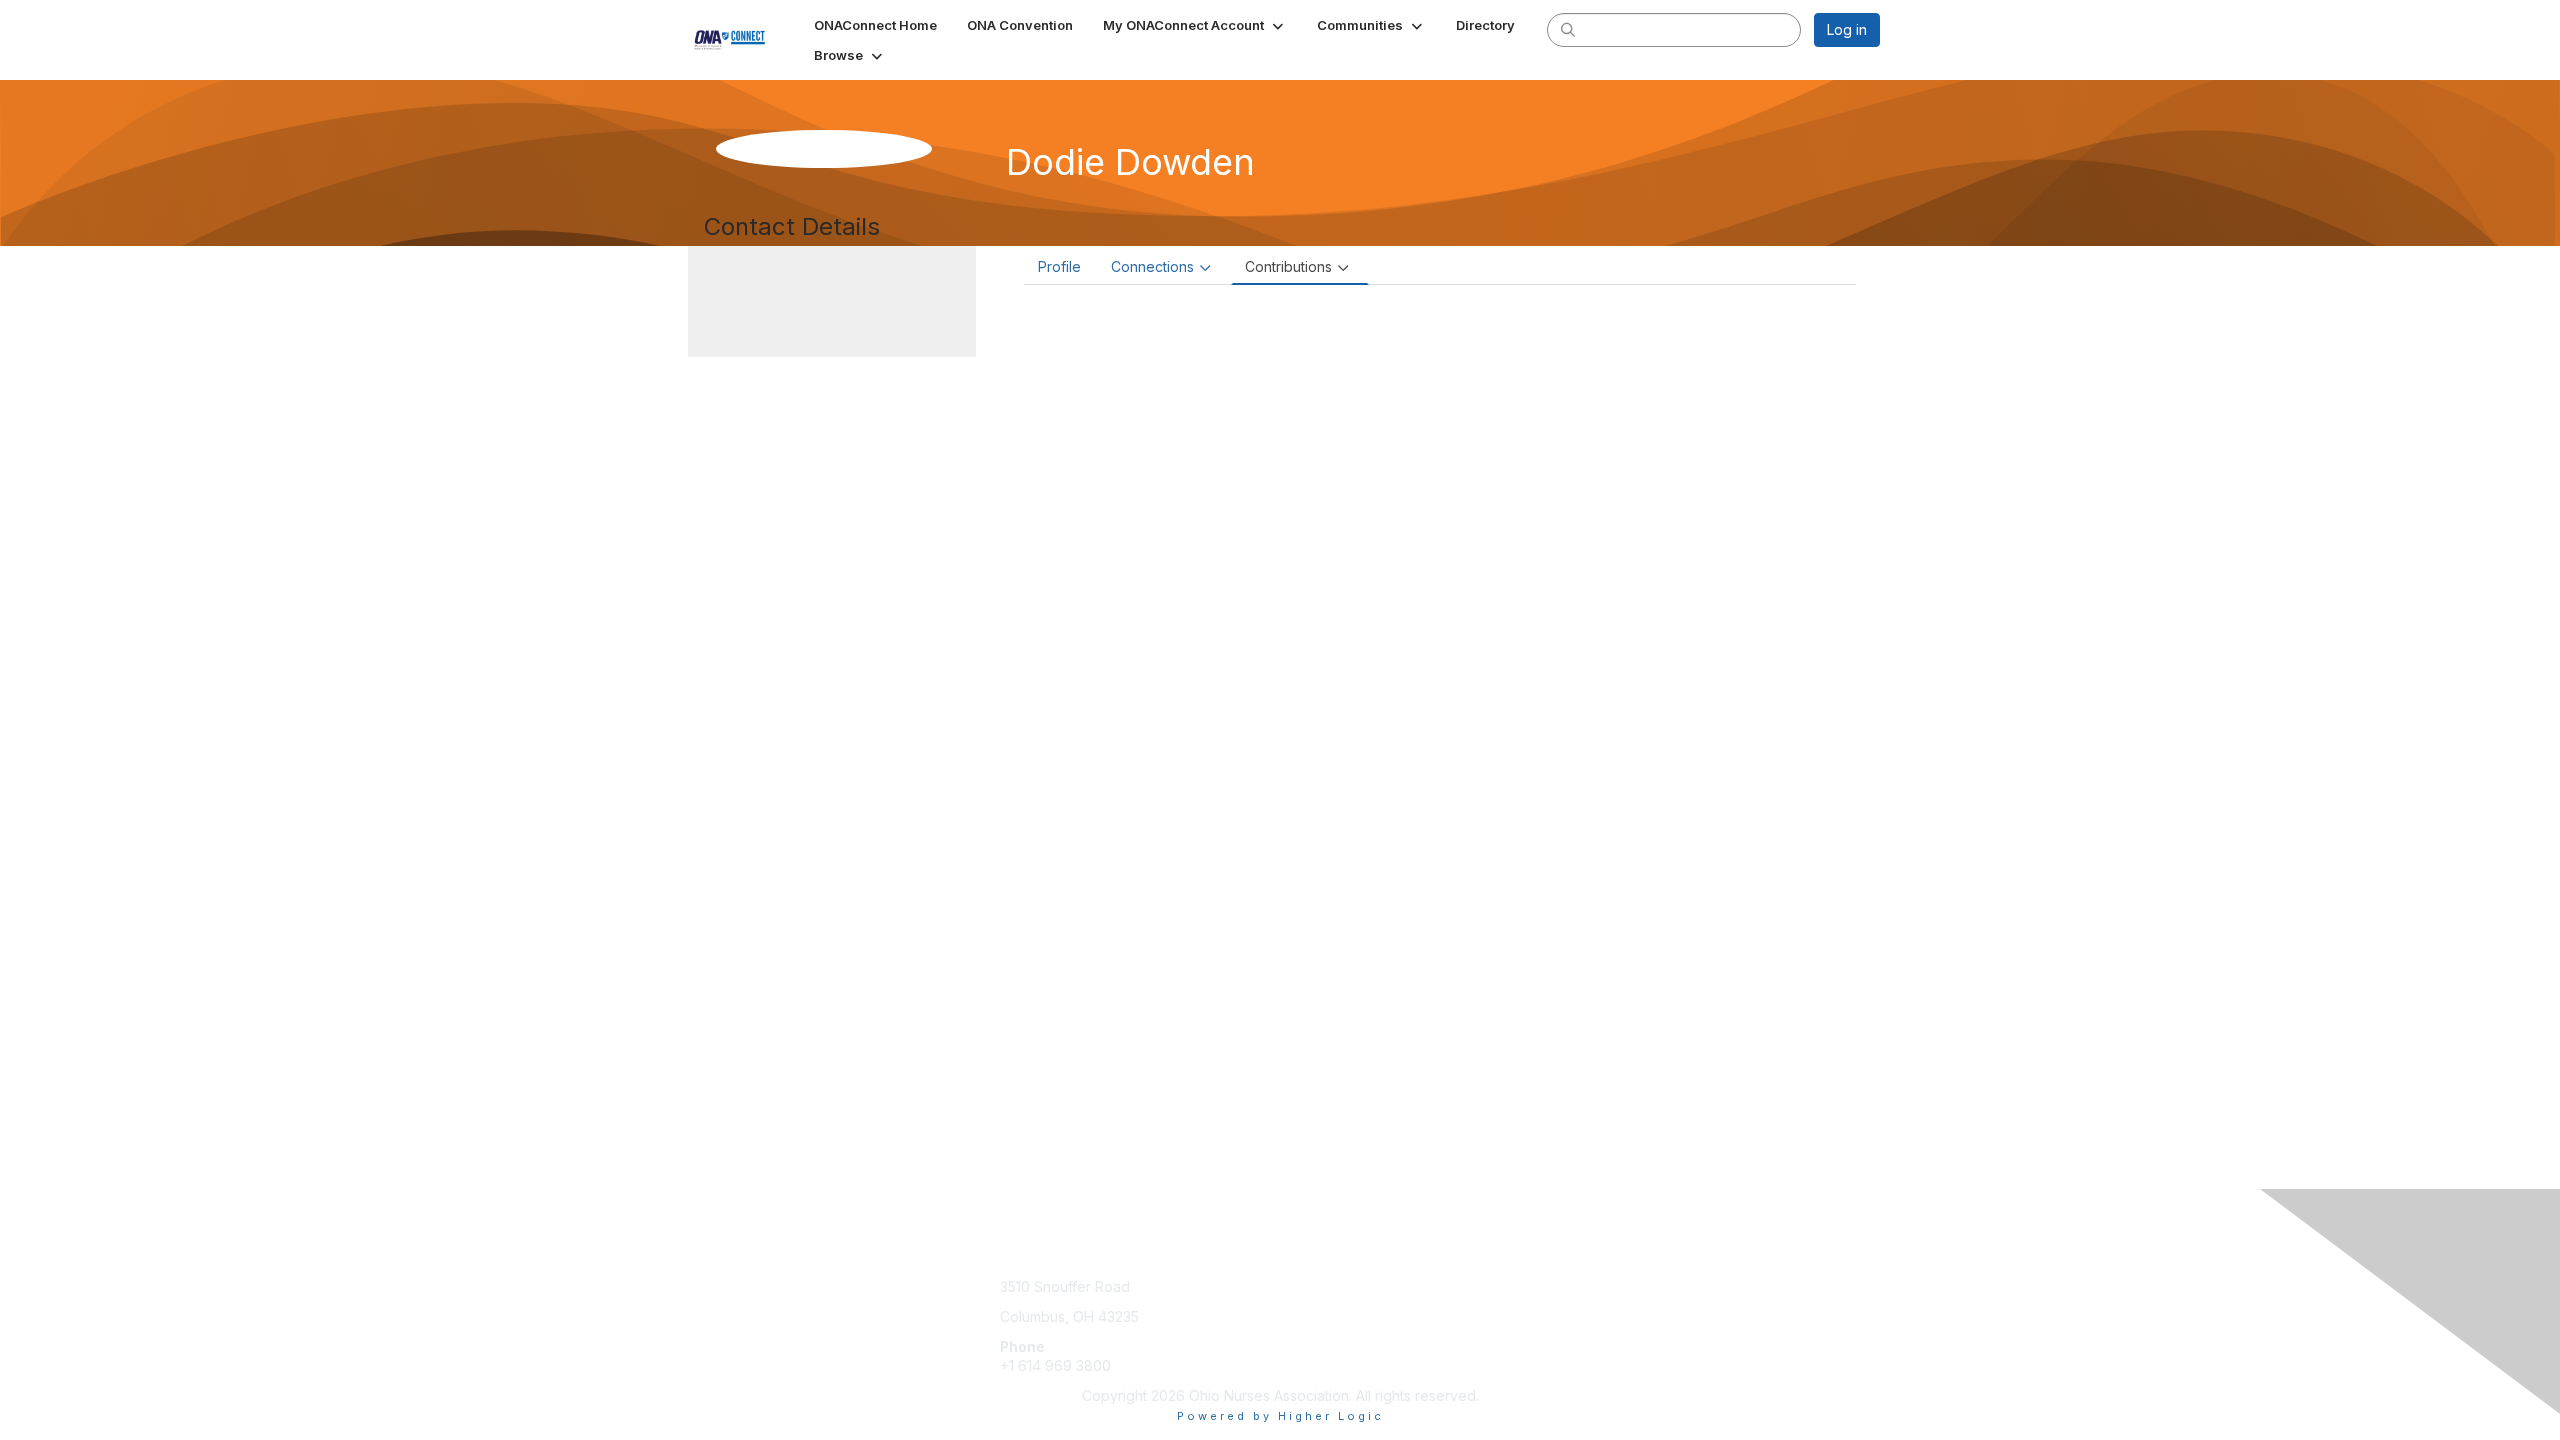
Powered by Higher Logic (1280, 1416)
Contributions (1288, 266)
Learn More (1326, 1326)
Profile (1059, 266)
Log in (1847, 29)
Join (1302, 1286)
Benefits (1315, 1306)
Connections (1152, 266)
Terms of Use (1621, 1306)
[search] (1568, 29)
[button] (1195, 25)
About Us (1607, 1286)
